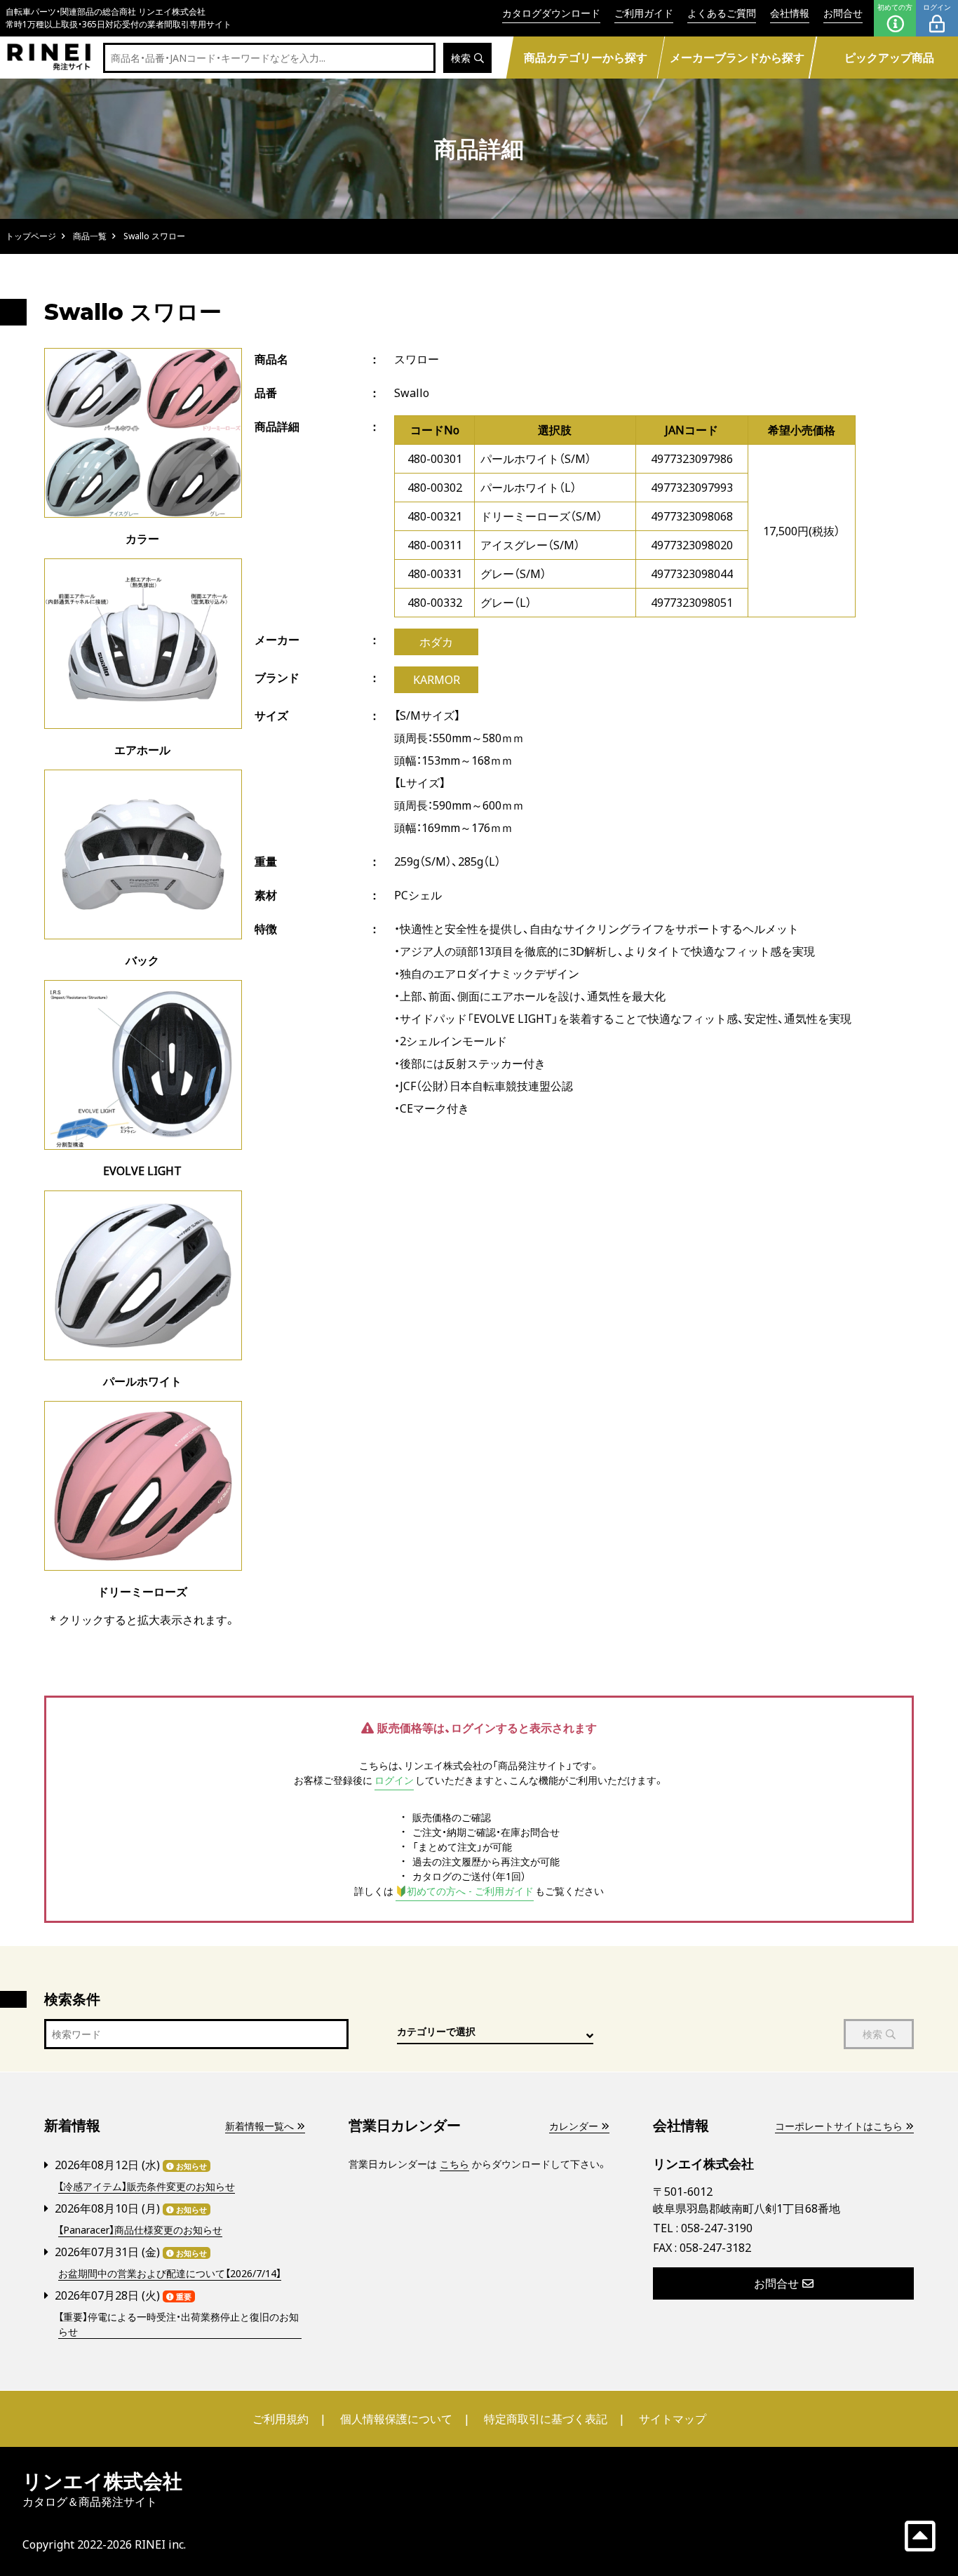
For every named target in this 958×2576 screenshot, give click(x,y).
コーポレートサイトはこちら (839, 2126)
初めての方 (895, 7)
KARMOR (437, 680)
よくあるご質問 (722, 13)
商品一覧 (90, 236)
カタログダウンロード (551, 13)
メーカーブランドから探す (737, 58)
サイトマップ (673, 2419)
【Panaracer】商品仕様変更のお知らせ (140, 2230)
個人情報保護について (396, 2419)
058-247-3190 (717, 2228)
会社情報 (790, 13)
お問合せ (843, 13)
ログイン (937, 7)
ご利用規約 (281, 2419)
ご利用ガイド (644, 13)
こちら (454, 2164)
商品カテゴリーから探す (585, 58)
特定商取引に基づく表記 (546, 2419)
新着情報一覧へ (259, 2126)
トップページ (31, 236)
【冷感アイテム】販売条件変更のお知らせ (147, 2186)
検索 (461, 58)
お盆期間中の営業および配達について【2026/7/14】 (170, 2273)
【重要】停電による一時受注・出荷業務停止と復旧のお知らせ (178, 2324)
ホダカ (436, 642)
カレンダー (574, 2126)
